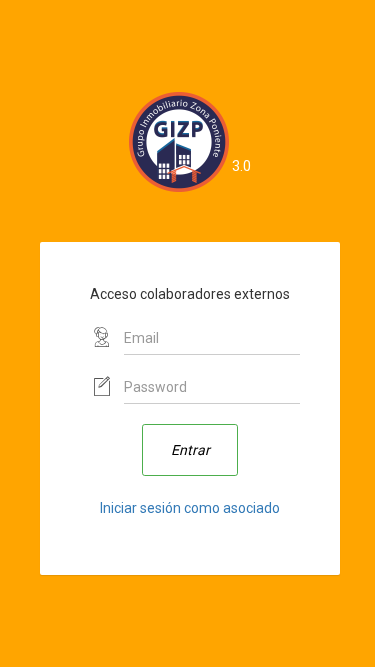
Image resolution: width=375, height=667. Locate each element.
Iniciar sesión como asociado (190, 508)
